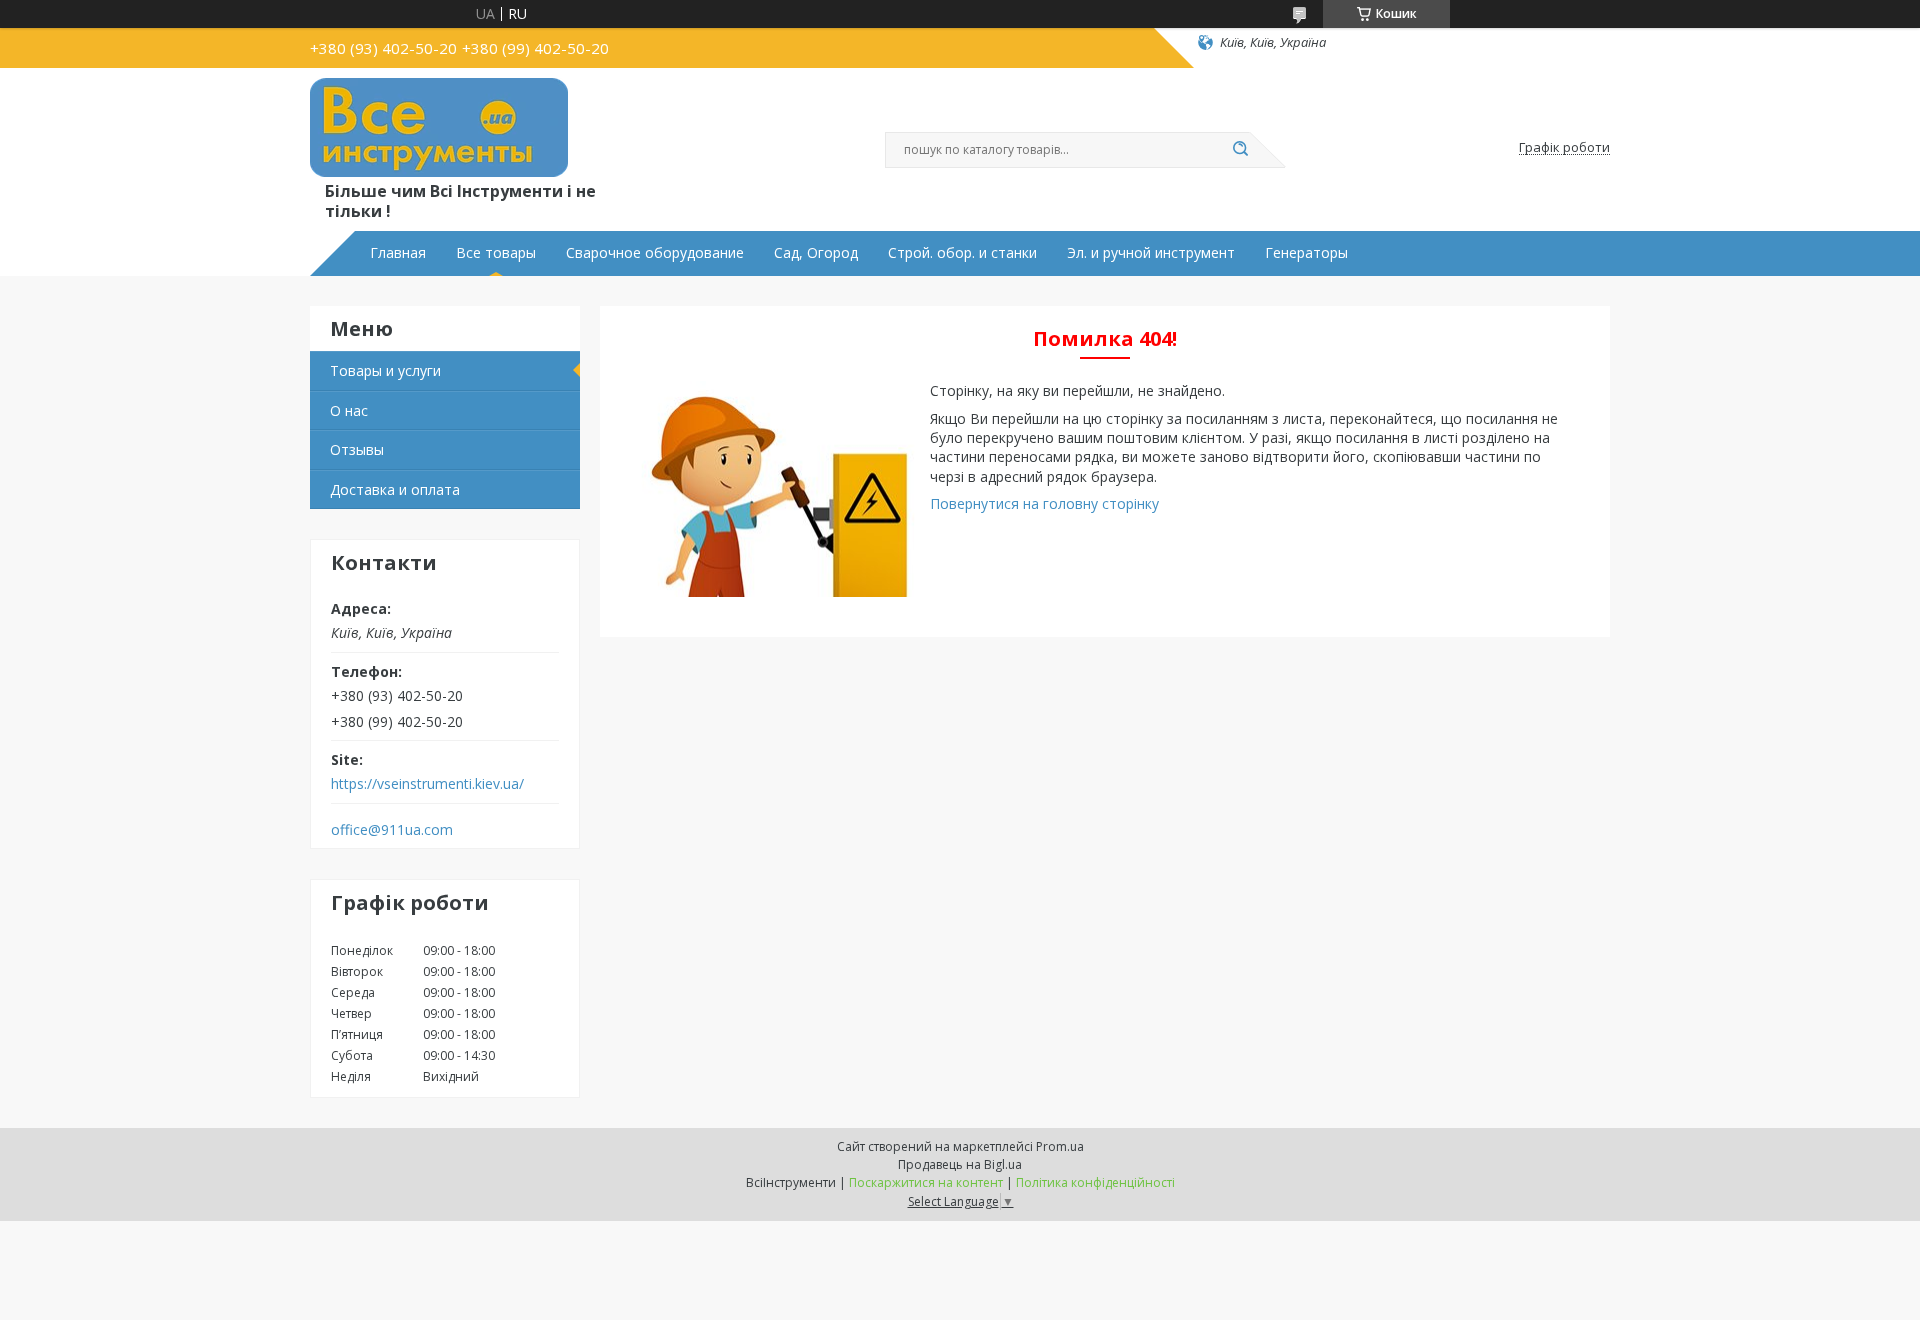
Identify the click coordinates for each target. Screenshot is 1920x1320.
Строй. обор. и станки (962, 253)
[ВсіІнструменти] (439, 128)
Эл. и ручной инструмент (1151, 253)
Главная (398, 253)
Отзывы (357, 449)
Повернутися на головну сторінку (1044, 503)
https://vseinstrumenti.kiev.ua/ (427, 784)
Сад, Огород (816, 253)
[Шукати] (1240, 150)
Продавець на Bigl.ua (960, 1164)
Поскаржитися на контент (926, 1182)
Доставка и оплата (395, 489)
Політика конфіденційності (1095, 1182)
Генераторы (1306, 253)
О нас (349, 410)
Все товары (496, 253)
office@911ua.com (392, 830)
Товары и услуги (385, 370)
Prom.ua (1060, 1146)
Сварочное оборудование (655, 253)
